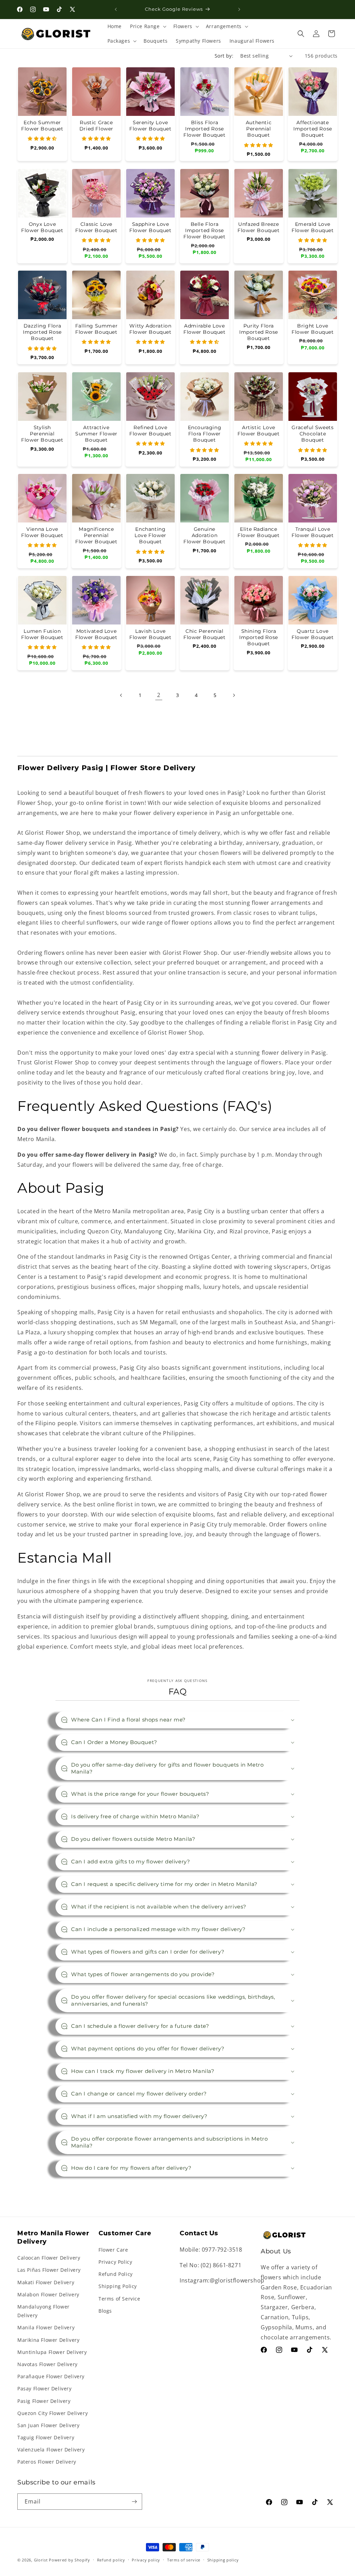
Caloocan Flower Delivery (49, 2258)
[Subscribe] (134, 2502)
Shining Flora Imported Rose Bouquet (259, 637)
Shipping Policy (118, 2286)
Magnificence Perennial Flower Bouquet (96, 535)
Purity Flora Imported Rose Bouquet (259, 332)
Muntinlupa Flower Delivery (52, 2352)
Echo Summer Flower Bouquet (42, 126)
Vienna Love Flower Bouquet (42, 532)
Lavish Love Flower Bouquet (150, 634)
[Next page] (234, 695)
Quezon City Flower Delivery (53, 2413)
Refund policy (111, 2560)
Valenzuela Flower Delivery (51, 2450)
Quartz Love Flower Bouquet (313, 634)
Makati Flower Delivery (46, 2282)
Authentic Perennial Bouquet (259, 129)
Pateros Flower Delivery (47, 2462)
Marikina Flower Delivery (48, 2340)
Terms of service (184, 2560)
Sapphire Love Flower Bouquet (150, 227)
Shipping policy (223, 2560)
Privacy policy (146, 2560)
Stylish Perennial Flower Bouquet (42, 434)
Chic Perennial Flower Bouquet (204, 634)
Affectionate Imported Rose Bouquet (313, 129)
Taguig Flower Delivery (46, 2437)
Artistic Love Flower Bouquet (258, 431)
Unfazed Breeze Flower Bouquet (258, 227)
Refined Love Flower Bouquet (150, 431)
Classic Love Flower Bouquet (96, 227)
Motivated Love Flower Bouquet (96, 634)
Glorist (41, 2560)
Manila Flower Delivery (46, 2327)
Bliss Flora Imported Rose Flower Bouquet (204, 129)
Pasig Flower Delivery (44, 2401)
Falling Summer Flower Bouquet (96, 329)
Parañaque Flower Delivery (51, 2376)
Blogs (105, 2311)
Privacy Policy (115, 2262)
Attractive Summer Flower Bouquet (96, 434)
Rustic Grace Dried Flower (96, 126)
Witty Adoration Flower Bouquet (150, 329)
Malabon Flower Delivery (48, 2294)
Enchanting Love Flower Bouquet (150, 535)
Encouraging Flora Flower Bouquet (204, 434)
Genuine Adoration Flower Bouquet (204, 535)
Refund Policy (116, 2274)
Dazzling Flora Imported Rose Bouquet (42, 332)
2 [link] (159, 695)
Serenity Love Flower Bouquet (150, 126)
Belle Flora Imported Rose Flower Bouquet (204, 230)
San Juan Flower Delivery (48, 2425)
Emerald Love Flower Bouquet (313, 227)
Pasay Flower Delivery (45, 2388)
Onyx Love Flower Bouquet (42, 227)
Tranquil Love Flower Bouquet (313, 532)
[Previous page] (121, 695)
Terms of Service (119, 2299)
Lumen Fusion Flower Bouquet (42, 634)
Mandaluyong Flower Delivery (44, 2311)
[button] (148, 26)
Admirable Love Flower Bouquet (204, 329)
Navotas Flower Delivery (47, 2364)
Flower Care (113, 2250)
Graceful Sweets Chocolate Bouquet (313, 434)
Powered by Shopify (70, 2560)
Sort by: (224, 56)
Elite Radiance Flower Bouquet (258, 532)
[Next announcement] (239, 9)
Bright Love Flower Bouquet (313, 329)
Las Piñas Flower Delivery (49, 2270)
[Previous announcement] (116, 9)
